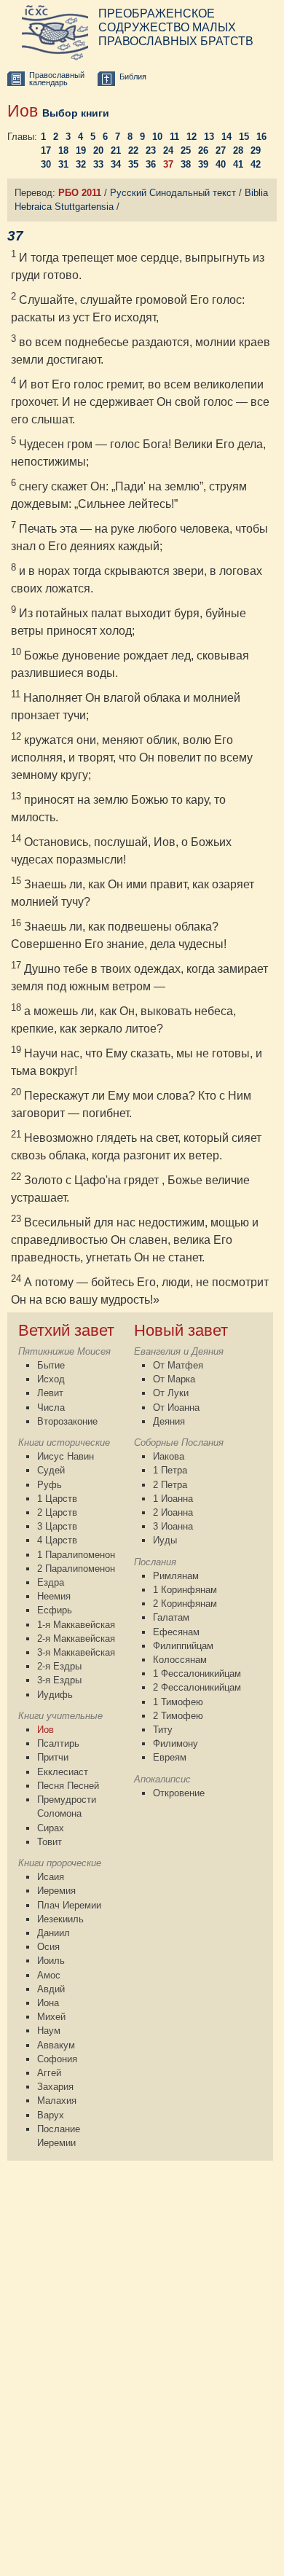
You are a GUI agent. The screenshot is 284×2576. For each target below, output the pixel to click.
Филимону (175, 1743)
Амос (49, 1975)
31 (63, 164)
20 (98, 150)
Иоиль (51, 1961)
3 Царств (57, 1526)
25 (186, 150)
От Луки (171, 1393)
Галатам (171, 1617)
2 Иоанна (173, 1512)
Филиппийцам (183, 1646)
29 (256, 150)
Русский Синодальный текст (173, 193)
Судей (51, 1470)
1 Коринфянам (185, 1590)
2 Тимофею (178, 1716)
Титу (163, 1730)
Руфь (50, 1485)
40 (221, 164)
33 (98, 164)
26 (203, 150)
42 (256, 164)
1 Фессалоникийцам (197, 1673)
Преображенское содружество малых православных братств (176, 27)
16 (261, 137)
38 (186, 164)
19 (81, 150)
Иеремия (56, 1891)
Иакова (169, 1456)
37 (168, 164)
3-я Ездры (59, 1680)
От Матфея (178, 1365)
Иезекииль (60, 1919)
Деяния (169, 1421)
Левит (50, 1393)
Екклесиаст (63, 1772)
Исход (51, 1379)
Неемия (54, 1596)
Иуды (165, 1540)
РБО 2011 (80, 193)
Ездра (51, 1582)
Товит (50, 1842)
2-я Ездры (59, 1666)
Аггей (49, 2073)
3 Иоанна (173, 1526)
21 (116, 150)
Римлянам (176, 1576)
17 (46, 150)
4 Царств (57, 1540)
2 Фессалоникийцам (197, 1687)
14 (226, 137)
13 (209, 137)
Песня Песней (68, 1786)
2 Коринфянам (185, 1604)
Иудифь (55, 1695)
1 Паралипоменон (76, 1555)
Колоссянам (180, 1660)
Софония (57, 2059)
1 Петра (170, 1470)
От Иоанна (176, 1408)
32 (81, 164)
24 (168, 150)
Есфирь (55, 1610)
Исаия (51, 1877)
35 (133, 164)
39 (203, 164)
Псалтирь (58, 1743)
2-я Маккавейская (76, 1639)
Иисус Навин (66, 1456)
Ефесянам (176, 1632)
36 (151, 164)
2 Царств (57, 1512)
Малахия (57, 2101)
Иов (46, 1730)
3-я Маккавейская (76, 1652)
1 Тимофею (178, 1702)
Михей (51, 2017)
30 (46, 164)
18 (63, 150)
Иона (48, 2003)
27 (221, 150)
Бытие (51, 1365)
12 (192, 137)
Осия (48, 1947)
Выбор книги (76, 113)
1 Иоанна (173, 1499)
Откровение (179, 1793)
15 (244, 137)
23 (151, 150)
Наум (49, 2031)
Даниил (54, 1933)
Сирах (51, 1828)
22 (133, 150)
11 (174, 137)
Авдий (51, 1989)
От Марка (174, 1379)
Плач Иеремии (69, 1905)
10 (157, 137)
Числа (51, 1408)
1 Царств (57, 1499)
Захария (55, 2087)
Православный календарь (57, 79)
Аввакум (56, 2045)
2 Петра (170, 1485)
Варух (51, 2115)
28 (238, 150)
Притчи (53, 1757)
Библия (133, 77)
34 (116, 164)
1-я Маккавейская (76, 1625)
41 (238, 164)
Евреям (170, 1757)
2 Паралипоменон (76, 1569)
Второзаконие (67, 1421)
